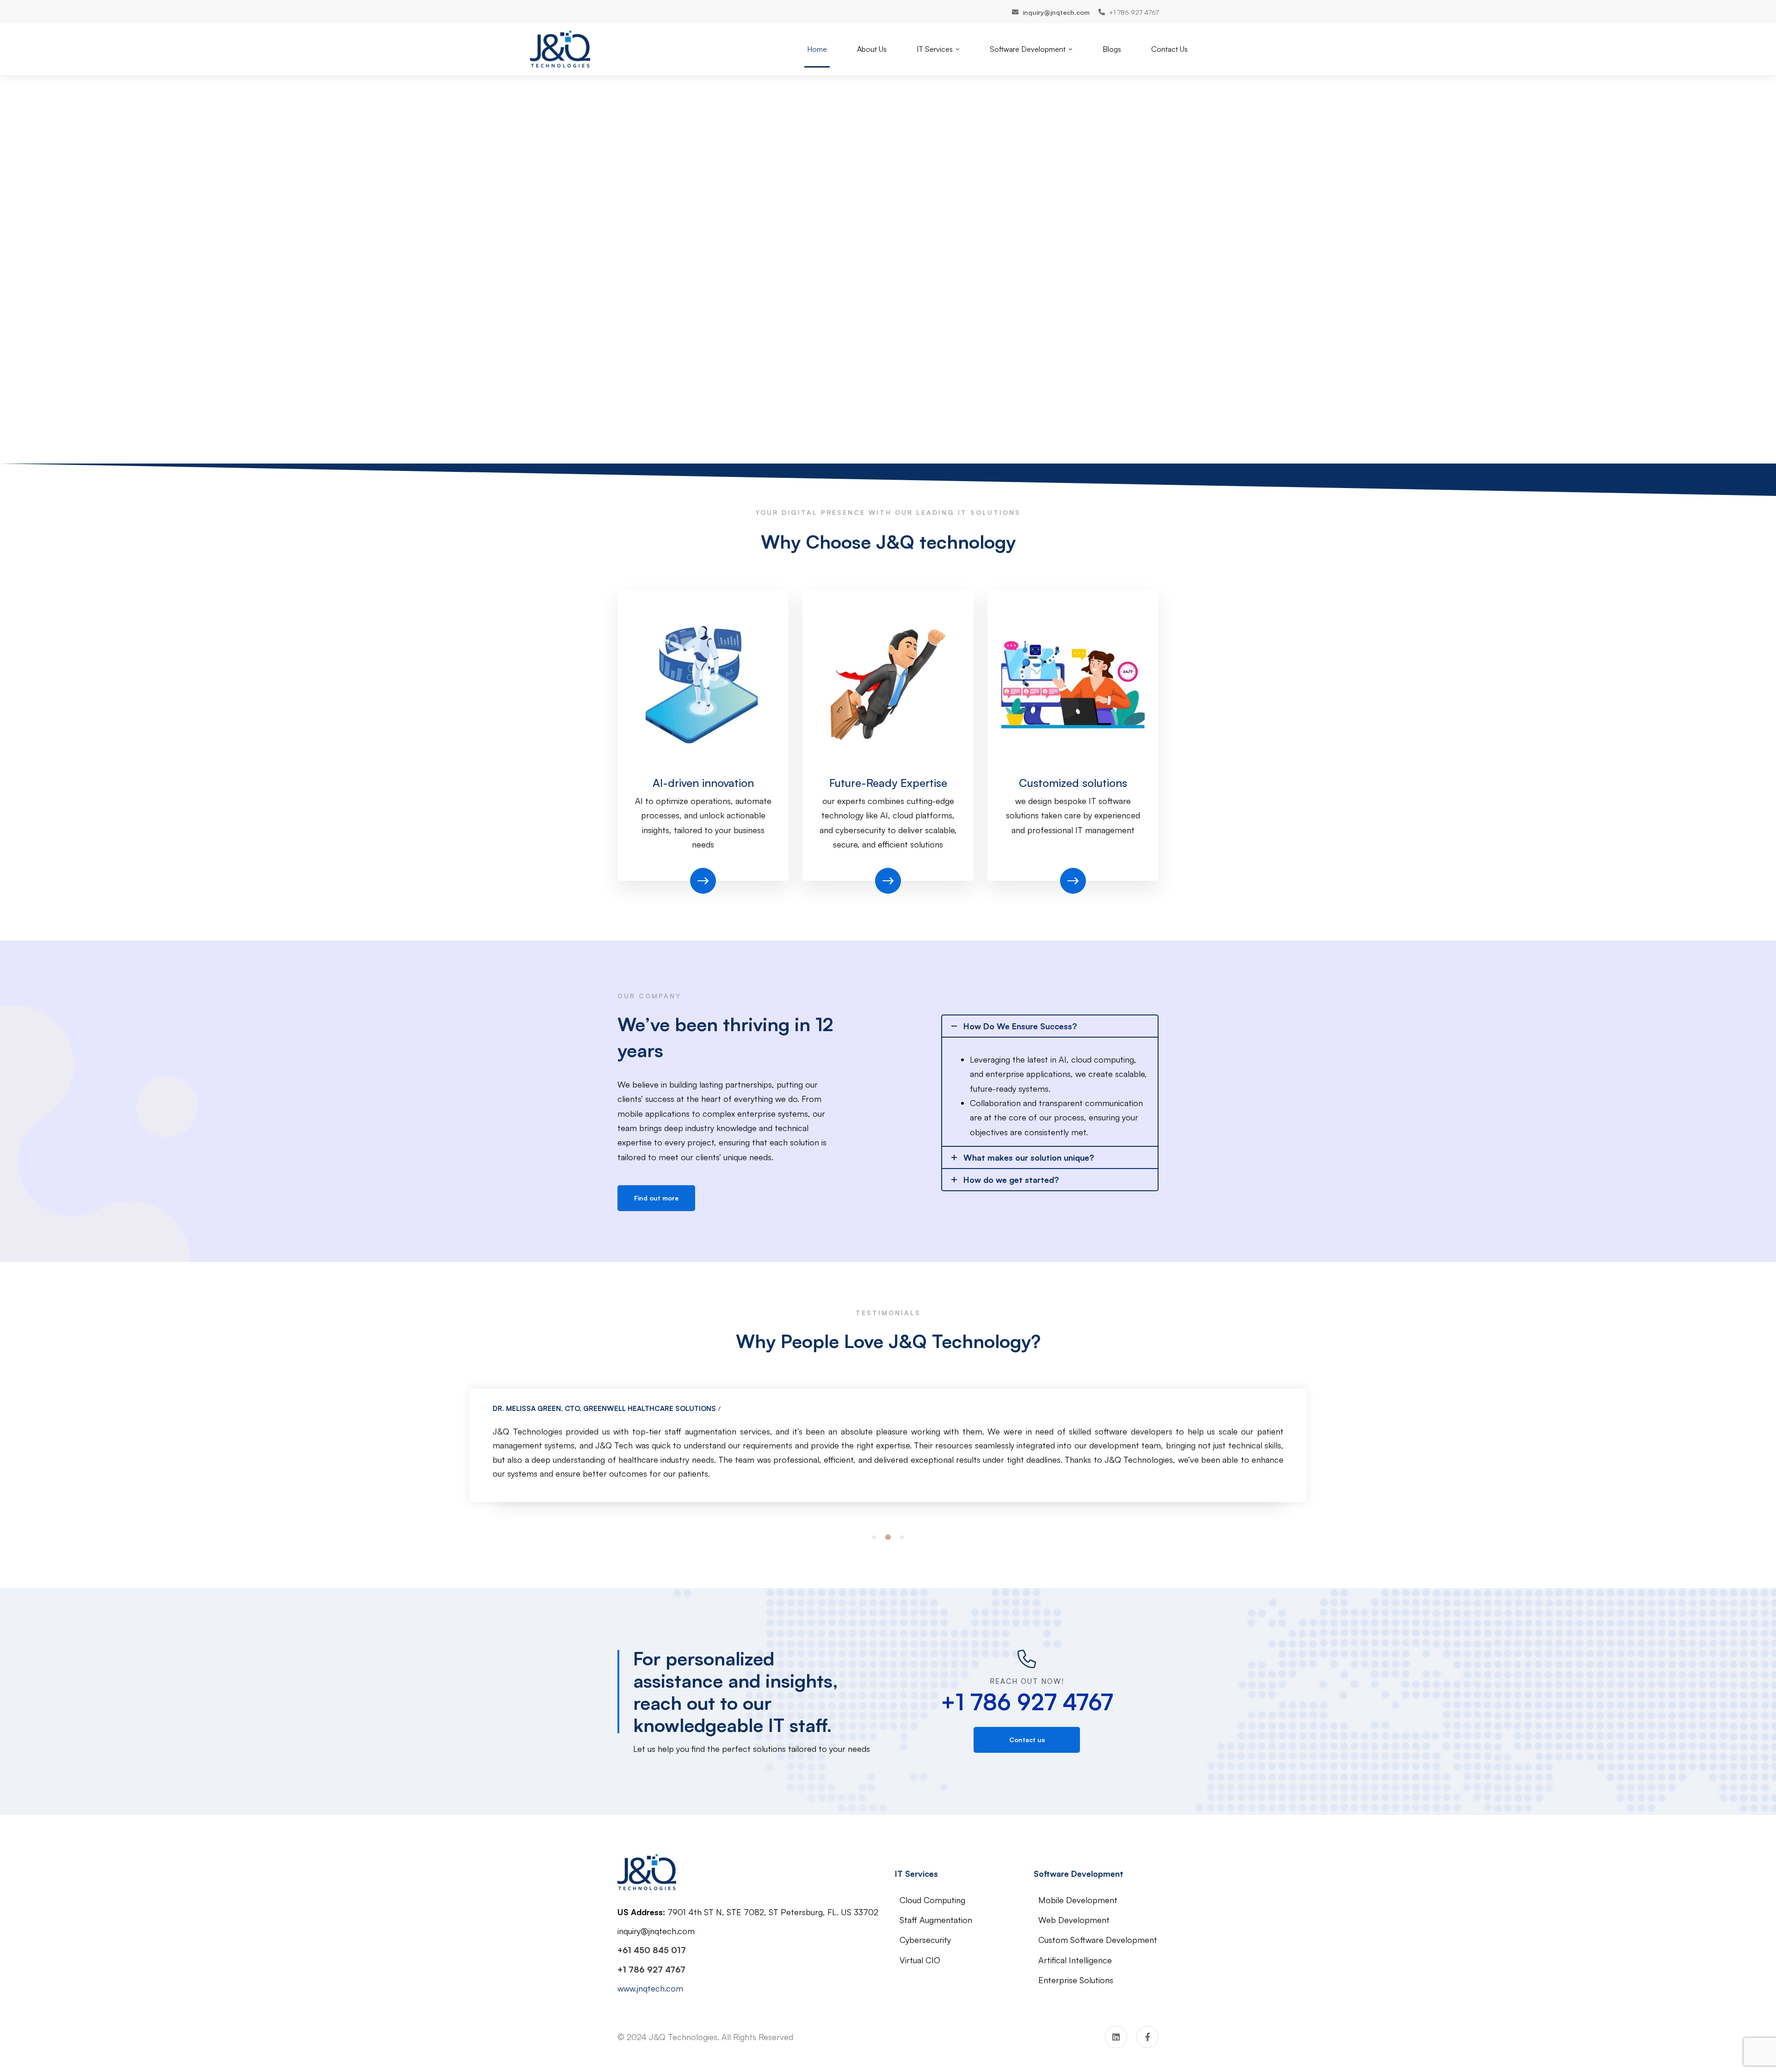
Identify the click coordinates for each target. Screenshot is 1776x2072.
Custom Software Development (1098, 1940)
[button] (874, 1537)
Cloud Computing (932, 1900)
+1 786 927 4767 (1027, 1702)
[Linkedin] (1116, 2037)
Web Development (1074, 1920)
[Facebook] (1147, 2037)
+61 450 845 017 (652, 1950)
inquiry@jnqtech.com (656, 1931)
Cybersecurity (925, 1940)
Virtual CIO (920, 1960)
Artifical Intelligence (1075, 1960)
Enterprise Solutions (1076, 1980)
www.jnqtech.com (650, 1988)
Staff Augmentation (936, 1920)
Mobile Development (1078, 1900)
